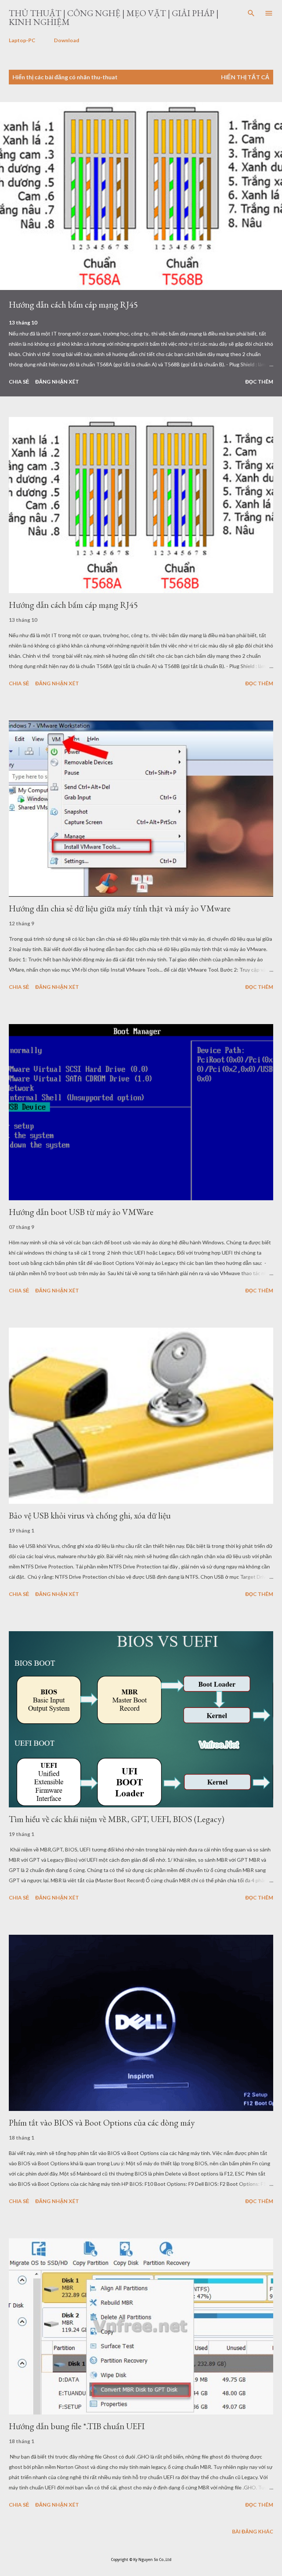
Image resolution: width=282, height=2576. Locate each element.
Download (67, 40)
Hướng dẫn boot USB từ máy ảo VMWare (81, 1212)
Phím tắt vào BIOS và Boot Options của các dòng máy (102, 2123)
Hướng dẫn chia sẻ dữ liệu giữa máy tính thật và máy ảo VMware (120, 908)
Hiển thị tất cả (245, 77)
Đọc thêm (259, 382)
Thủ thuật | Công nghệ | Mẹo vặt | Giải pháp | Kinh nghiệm (114, 17)
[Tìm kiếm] (251, 13)
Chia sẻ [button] (19, 382)
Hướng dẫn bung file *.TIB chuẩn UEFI (77, 2426)
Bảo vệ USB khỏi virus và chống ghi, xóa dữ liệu (90, 1515)
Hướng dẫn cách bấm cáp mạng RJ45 (73, 304)
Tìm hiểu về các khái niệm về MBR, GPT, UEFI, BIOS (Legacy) (117, 1819)
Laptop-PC (22, 40)
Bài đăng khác (253, 2531)
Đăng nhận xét (57, 382)
